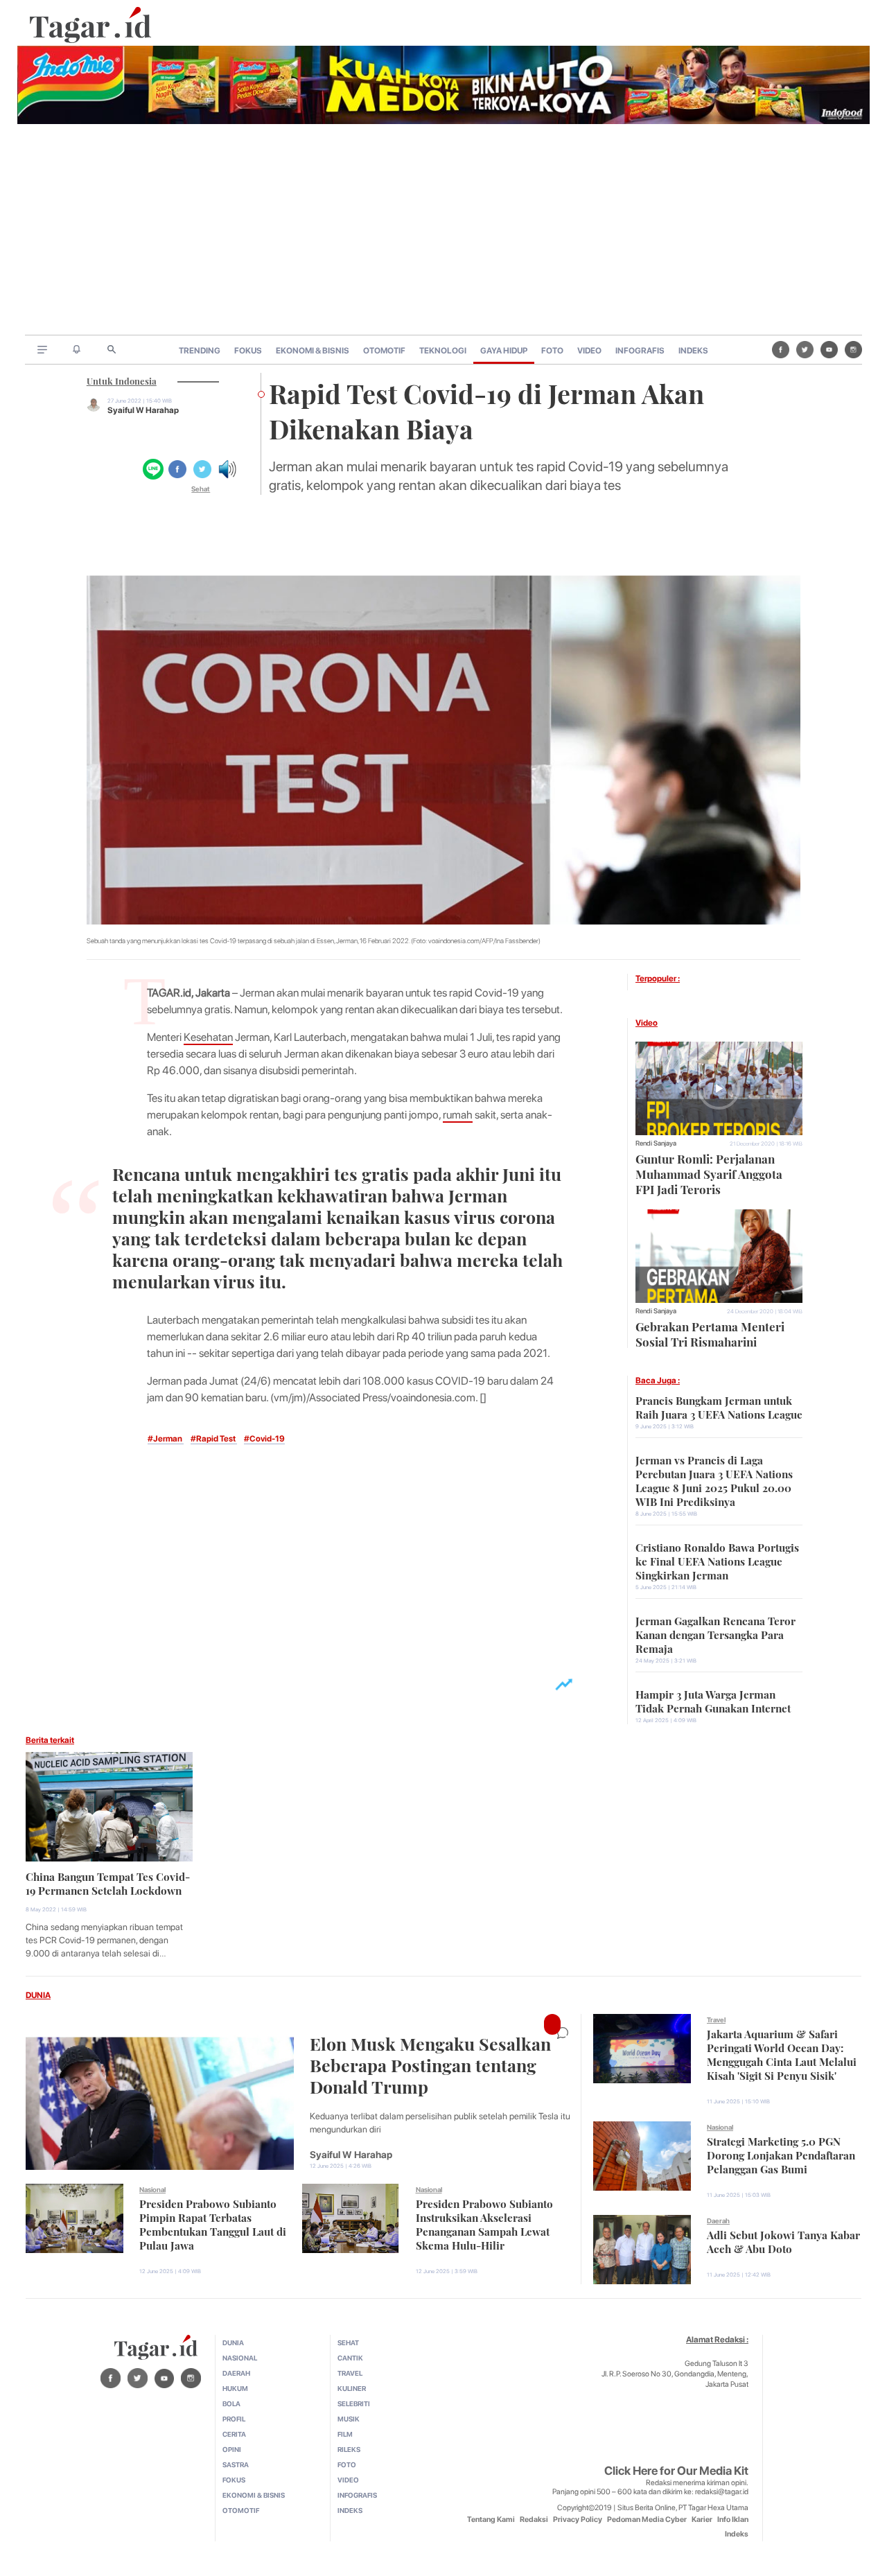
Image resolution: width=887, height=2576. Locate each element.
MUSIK (349, 2419)
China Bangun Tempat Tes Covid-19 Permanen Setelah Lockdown (108, 1882)
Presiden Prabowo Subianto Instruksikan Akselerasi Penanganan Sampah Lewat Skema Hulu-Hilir (484, 2223)
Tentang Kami (491, 2520)
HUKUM (235, 2388)
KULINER (352, 2388)
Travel (716, 2019)
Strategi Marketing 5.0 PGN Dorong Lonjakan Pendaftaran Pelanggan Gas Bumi (781, 2154)
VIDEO (589, 351)
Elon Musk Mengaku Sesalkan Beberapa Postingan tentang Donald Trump (430, 2064)
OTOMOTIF (384, 351)
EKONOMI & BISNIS (313, 351)
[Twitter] (805, 349)
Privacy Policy (578, 2520)
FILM (345, 2434)
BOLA (231, 2403)
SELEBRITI (354, 2403)
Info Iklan (733, 2520)
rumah (458, 1115)
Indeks (737, 2534)
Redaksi (534, 2520)
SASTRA (236, 2464)
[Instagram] (853, 349)
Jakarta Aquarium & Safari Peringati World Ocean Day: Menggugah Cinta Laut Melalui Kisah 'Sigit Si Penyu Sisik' (782, 2053)
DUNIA (38, 1995)
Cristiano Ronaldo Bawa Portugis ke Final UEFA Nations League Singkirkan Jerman (717, 1560)
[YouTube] (829, 349)
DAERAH (236, 2373)
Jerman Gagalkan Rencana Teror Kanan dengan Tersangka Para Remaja (715, 1633)
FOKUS (248, 351)
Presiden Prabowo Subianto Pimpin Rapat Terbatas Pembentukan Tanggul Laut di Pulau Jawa (213, 2223)
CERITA (234, 2434)
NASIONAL (240, 2358)
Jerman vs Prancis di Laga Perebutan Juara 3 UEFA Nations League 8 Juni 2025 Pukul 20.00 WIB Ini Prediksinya (714, 1480)
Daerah (718, 2220)
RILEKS (349, 2449)
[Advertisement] (443, 231)
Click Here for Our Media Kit (676, 2471)
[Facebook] (781, 349)
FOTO (552, 351)
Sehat (201, 489)
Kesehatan (208, 1037)
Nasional (152, 2189)
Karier (702, 2520)
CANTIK (350, 2358)
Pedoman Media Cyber (647, 2520)
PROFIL (234, 2419)
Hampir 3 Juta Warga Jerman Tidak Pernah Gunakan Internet (713, 1700)
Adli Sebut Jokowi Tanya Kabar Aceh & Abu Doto (783, 2241)
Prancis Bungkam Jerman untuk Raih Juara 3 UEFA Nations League (719, 1406)
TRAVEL (350, 2373)
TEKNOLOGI (443, 351)
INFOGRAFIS (640, 351)
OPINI (232, 2449)
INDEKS (693, 351)
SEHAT (348, 2342)
